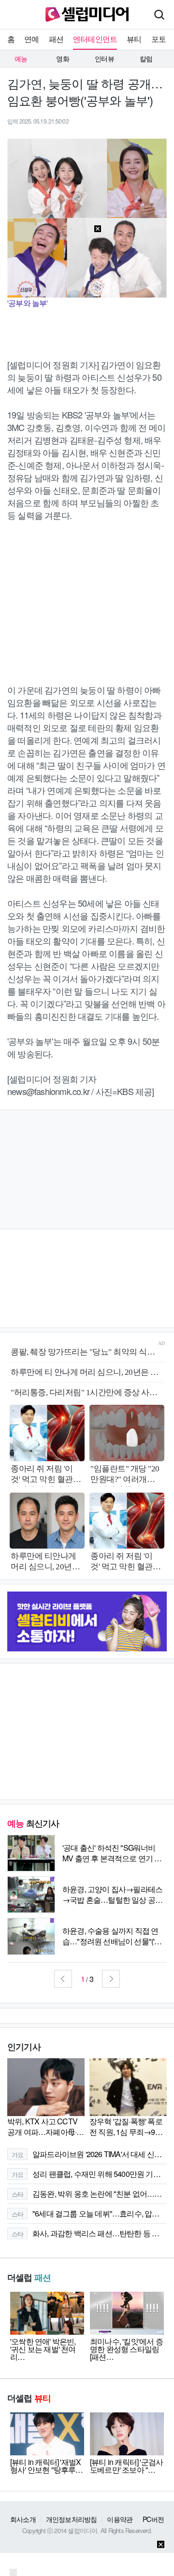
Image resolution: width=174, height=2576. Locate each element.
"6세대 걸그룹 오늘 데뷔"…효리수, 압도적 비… (89, 2213)
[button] (63, 1979)
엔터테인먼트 (95, 39)
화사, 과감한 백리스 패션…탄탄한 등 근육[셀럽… (89, 2233)
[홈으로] (87, 13)
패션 (56, 39)
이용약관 (120, 2519)
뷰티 (134, 39)
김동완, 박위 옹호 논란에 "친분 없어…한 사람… (89, 2194)
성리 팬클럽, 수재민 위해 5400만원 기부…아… (89, 2174)
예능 (21, 58)
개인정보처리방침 (72, 2519)
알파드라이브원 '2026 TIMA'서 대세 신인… (89, 2154)
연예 (31, 39)
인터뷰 (104, 58)
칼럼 (146, 58)
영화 (62, 58)
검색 (159, 14)
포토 (159, 39)
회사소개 (23, 2519)
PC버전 (153, 2519)
